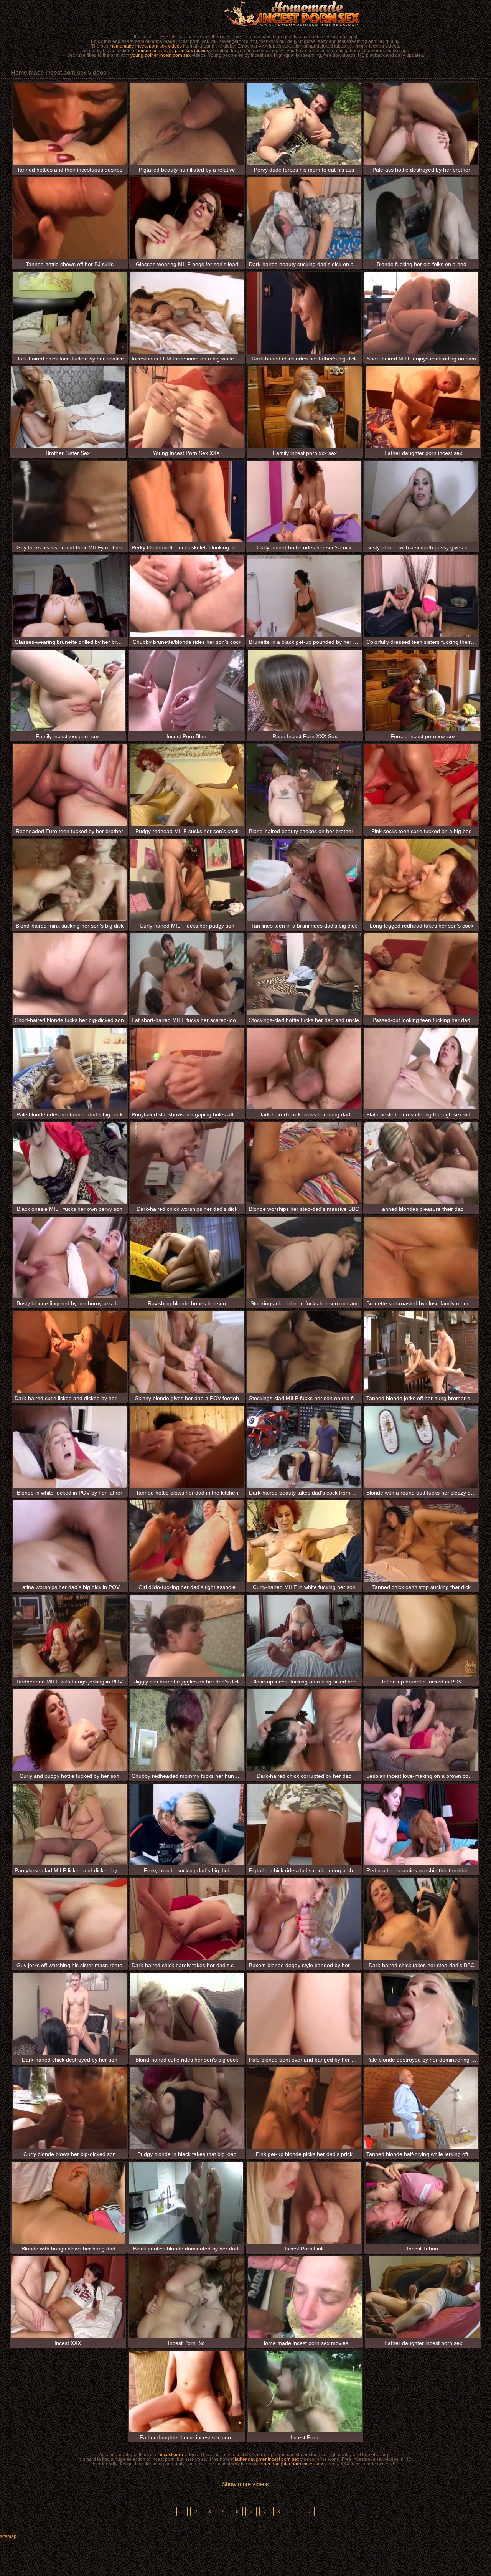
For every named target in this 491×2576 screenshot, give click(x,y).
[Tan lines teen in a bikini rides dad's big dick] (304, 880)
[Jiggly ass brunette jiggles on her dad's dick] (187, 1636)
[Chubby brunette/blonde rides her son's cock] (187, 596)
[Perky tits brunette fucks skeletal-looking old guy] (187, 502)
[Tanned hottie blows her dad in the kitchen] (187, 1447)
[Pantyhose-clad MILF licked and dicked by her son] (70, 1825)
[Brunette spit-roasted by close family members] (422, 1257)
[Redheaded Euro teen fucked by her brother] (70, 785)
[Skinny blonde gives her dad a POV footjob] (187, 1352)
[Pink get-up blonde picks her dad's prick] (304, 2108)
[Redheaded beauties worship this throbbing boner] (422, 1825)
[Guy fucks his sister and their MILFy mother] (70, 502)
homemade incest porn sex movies (173, 51)
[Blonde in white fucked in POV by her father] (70, 1447)
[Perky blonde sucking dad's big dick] (187, 1825)
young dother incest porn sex (161, 55)
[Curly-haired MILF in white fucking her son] (304, 1541)
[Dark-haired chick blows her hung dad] (304, 1069)
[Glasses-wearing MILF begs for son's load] (187, 218)
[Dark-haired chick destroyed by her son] (70, 2014)
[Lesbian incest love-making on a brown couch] (422, 1730)
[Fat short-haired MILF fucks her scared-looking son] (187, 974)
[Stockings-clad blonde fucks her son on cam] (304, 1257)
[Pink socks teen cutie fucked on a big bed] (422, 785)
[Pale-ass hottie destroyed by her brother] (422, 123)
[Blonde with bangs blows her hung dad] (69, 2203)
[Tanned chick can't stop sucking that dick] (422, 1541)
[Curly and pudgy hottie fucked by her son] (70, 1730)
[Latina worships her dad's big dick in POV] (70, 1541)
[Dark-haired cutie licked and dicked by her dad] (70, 1352)
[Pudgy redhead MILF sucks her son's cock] (187, 785)
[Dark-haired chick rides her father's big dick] (304, 313)
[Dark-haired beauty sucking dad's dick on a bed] (304, 218)
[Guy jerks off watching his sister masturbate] (70, 1919)
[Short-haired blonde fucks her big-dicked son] (70, 974)
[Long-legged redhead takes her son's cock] (422, 880)
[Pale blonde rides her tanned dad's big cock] (70, 1069)
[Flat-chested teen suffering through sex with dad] (422, 1069)
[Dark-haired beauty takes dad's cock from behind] (304, 1447)
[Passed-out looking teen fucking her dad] (422, 974)
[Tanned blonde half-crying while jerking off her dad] (422, 2108)
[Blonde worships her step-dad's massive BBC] (304, 1163)
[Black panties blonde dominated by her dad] (186, 2203)
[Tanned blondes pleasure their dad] (422, 1163)
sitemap (8, 2536)
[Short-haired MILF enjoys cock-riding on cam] (422, 313)
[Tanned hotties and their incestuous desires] (70, 123)
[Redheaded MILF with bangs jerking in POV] (70, 1636)
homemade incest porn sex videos (146, 46)
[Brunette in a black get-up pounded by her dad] (304, 596)
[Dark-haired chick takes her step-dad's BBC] (422, 1919)
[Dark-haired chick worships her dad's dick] (187, 1163)
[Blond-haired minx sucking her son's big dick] (70, 880)
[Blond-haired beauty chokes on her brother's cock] (304, 785)
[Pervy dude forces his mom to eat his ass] (304, 123)
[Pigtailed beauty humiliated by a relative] (187, 123)
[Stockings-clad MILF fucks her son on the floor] (304, 1352)
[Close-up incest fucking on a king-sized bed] (304, 1636)
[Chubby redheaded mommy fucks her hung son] (187, 1730)
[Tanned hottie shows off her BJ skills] (70, 218)
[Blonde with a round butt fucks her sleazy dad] (422, 1447)
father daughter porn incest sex (291, 2464)
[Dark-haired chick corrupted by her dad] (304, 1730)
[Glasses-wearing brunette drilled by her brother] (70, 596)
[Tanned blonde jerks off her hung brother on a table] (422, 1352)
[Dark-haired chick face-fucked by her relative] (70, 313)
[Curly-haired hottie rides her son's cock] (304, 502)
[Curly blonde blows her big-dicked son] (70, 2108)
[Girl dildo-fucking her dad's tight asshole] (187, 1541)
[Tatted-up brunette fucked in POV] (422, 1636)
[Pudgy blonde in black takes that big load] (187, 2108)
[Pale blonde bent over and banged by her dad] (304, 2014)
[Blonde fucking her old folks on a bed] (422, 218)
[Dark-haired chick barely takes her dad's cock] (187, 1919)
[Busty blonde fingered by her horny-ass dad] (70, 1257)
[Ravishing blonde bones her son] (187, 1257)
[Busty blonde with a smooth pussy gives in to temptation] (422, 502)
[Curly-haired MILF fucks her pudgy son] (187, 880)
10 (308, 2512)
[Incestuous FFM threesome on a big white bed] (187, 313)
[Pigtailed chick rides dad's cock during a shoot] (304, 1825)
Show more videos (245, 2484)
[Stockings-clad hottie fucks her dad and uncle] (304, 974)
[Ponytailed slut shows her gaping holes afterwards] (187, 1069)
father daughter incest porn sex (267, 2459)
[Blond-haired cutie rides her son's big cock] (187, 2014)
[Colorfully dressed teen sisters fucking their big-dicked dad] (422, 596)
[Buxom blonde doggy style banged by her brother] (304, 1919)
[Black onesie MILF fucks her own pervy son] (70, 1163)
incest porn (171, 2455)
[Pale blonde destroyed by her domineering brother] (422, 2014)
